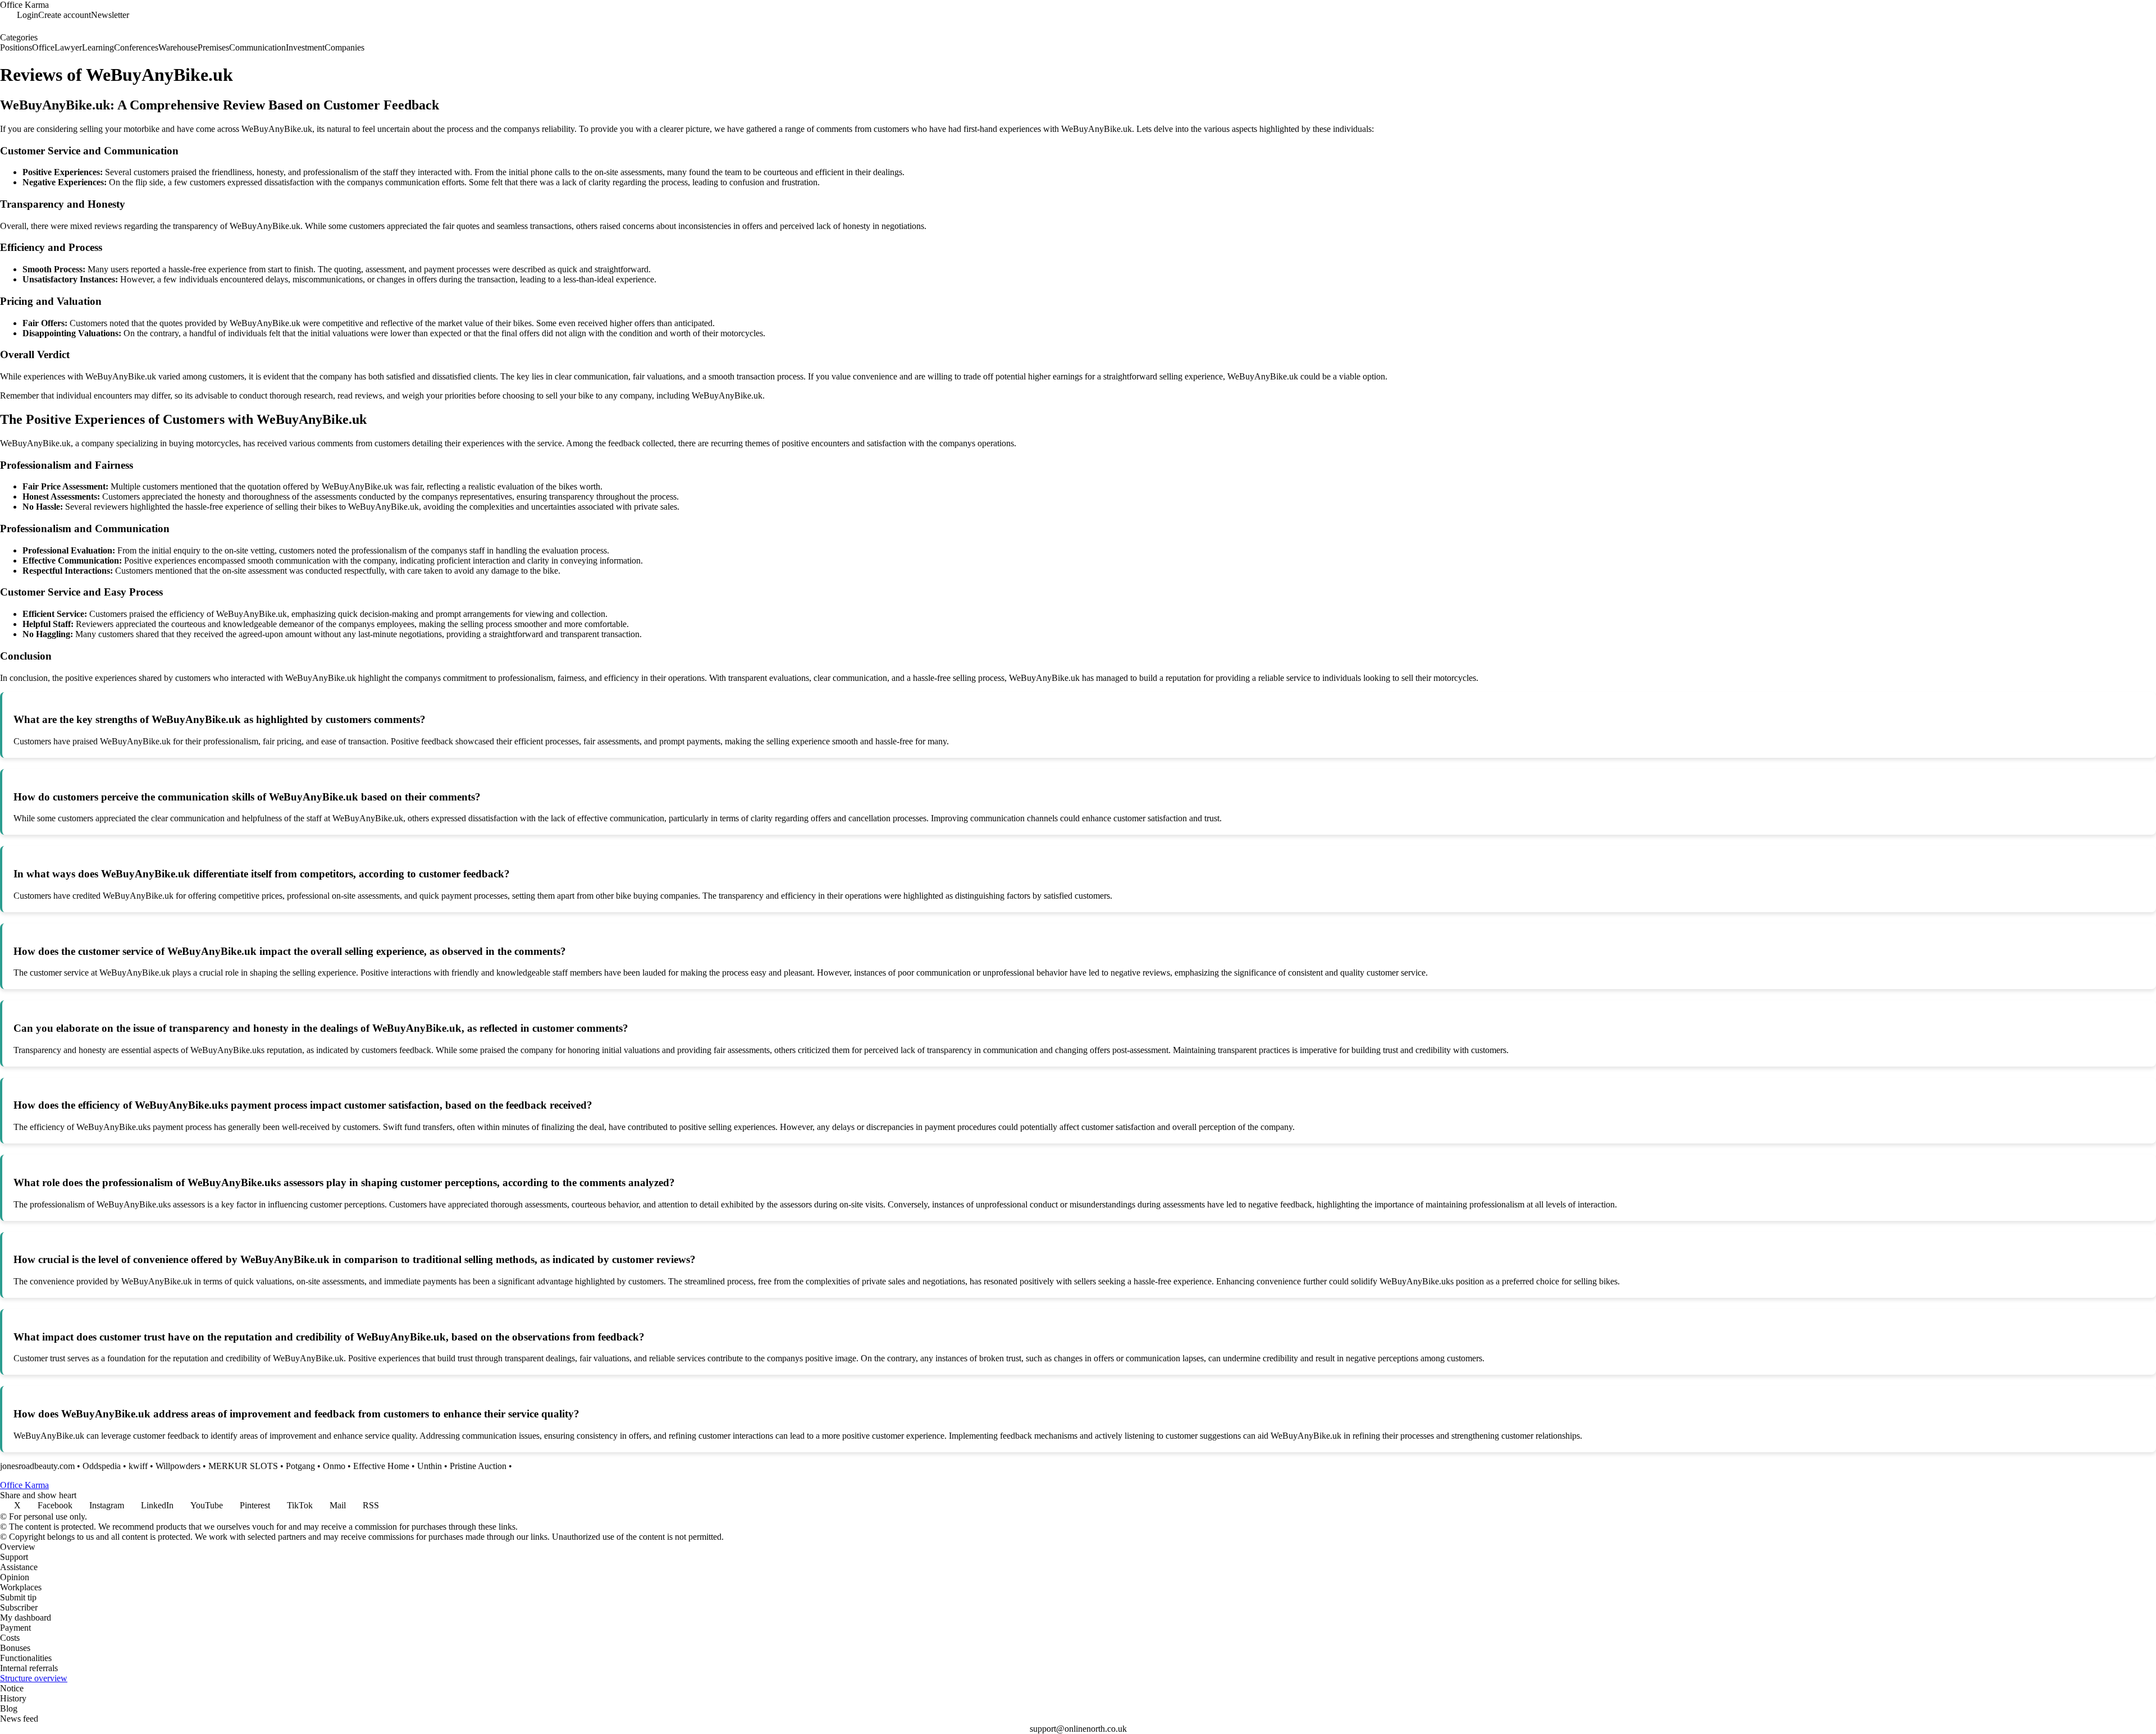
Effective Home (381, 1466)
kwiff (138, 1466)
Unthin (430, 1466)
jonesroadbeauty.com (37, 1466)
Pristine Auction (478, 1466)
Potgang (300, 1466)
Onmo (334, 1466)
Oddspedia (102, 1466)
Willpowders (178, 1466)
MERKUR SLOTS (243, 1466)
